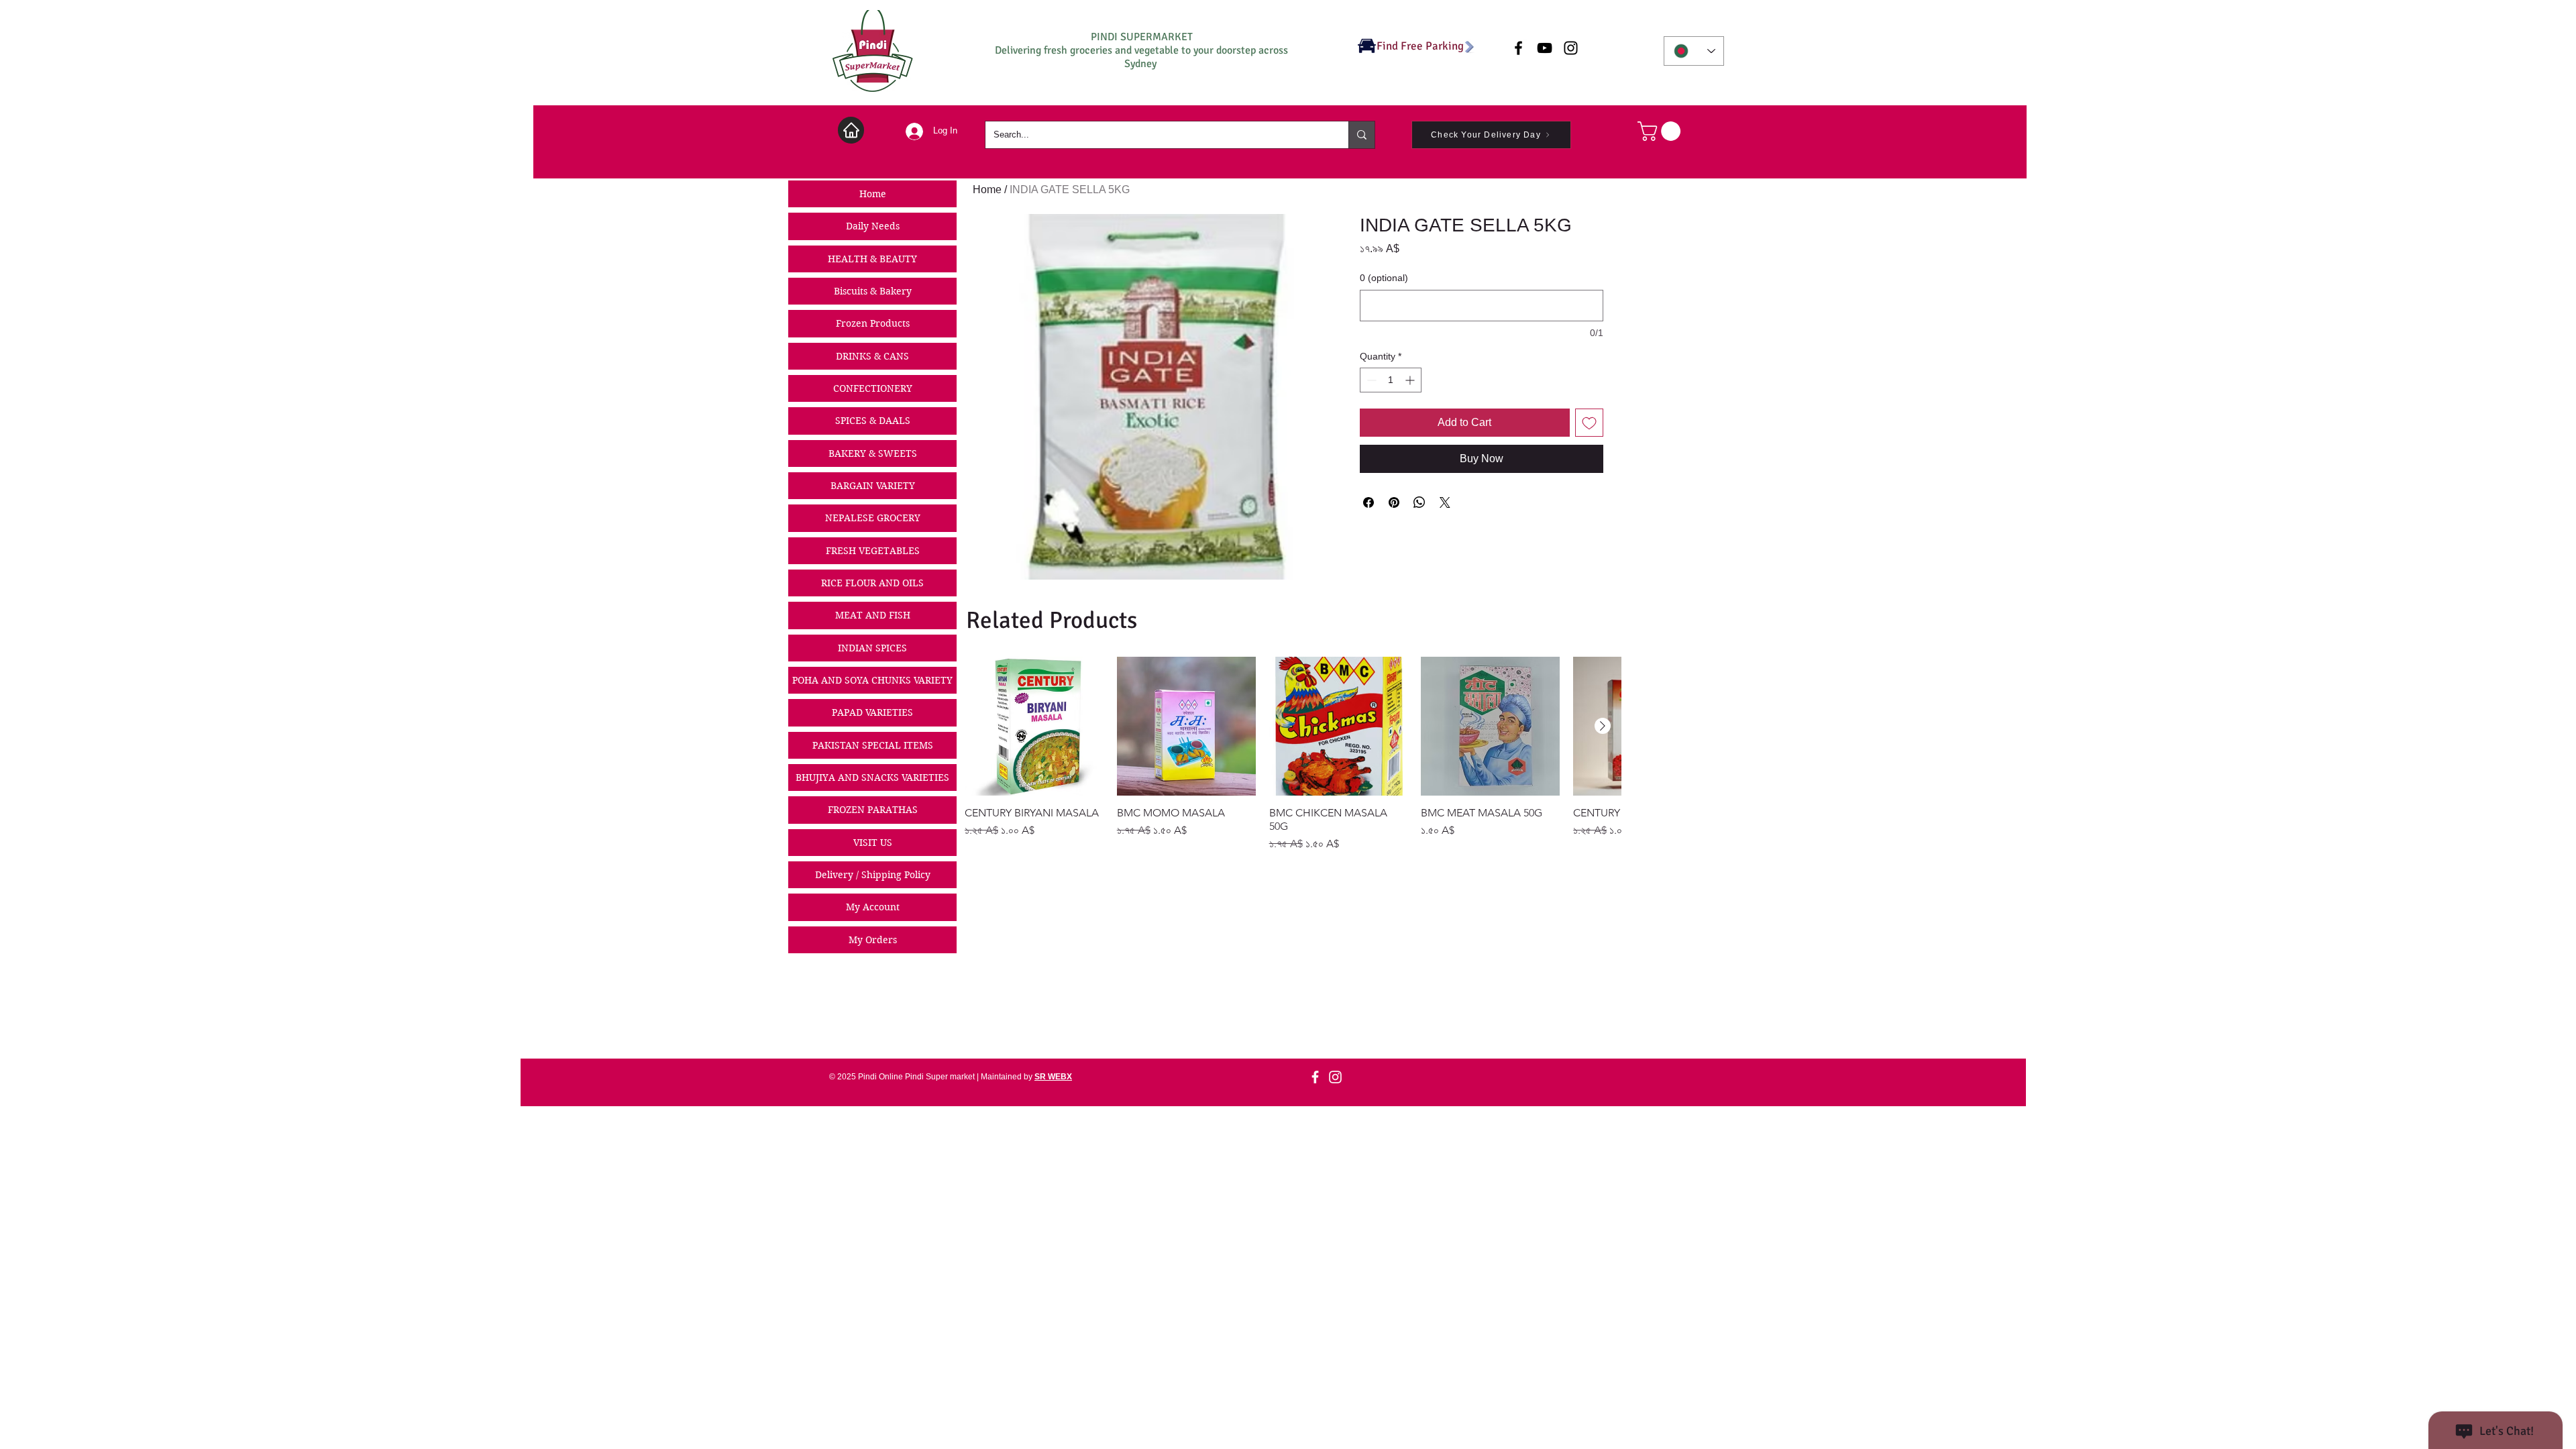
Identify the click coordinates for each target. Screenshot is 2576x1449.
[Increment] (1411, 380)
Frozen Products (873, 323)
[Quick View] (1034, 726)
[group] (1293, 754)
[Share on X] (1445, 502)
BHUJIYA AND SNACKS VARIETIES (872, 777)
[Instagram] (1335, 1077)
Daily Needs (873, 226)
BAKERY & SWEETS (873, 453)
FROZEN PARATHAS (873, 810)
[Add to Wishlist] (1589, 423)
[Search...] (1361, 135)
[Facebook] (1315, 1077)
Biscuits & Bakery (873, 291)
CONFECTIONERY (873, 388)
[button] (1661, 131)
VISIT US (873, 843)
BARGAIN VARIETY (873, 486)
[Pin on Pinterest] (1394, 502)
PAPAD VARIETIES (872, 712)
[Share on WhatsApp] (1419, 502)
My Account (873, 907)
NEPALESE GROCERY (873, 518)
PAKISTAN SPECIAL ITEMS (873, 745)
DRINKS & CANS (872, 356)
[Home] (851, 130)
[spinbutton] (1391, 380)
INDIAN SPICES (872, 648)
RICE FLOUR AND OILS (872, 583)
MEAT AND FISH (873, 615)
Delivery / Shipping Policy (873, 875)
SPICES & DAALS (873, 421)
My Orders (873, 940)
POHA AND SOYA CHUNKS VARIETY (872, 680)
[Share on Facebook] (1368, 502)
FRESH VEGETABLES (873, 551)
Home (873, 194)
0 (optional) (1384, 278)
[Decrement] (1370, 380)
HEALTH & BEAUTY (872, 259)
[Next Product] (1603, 726)
